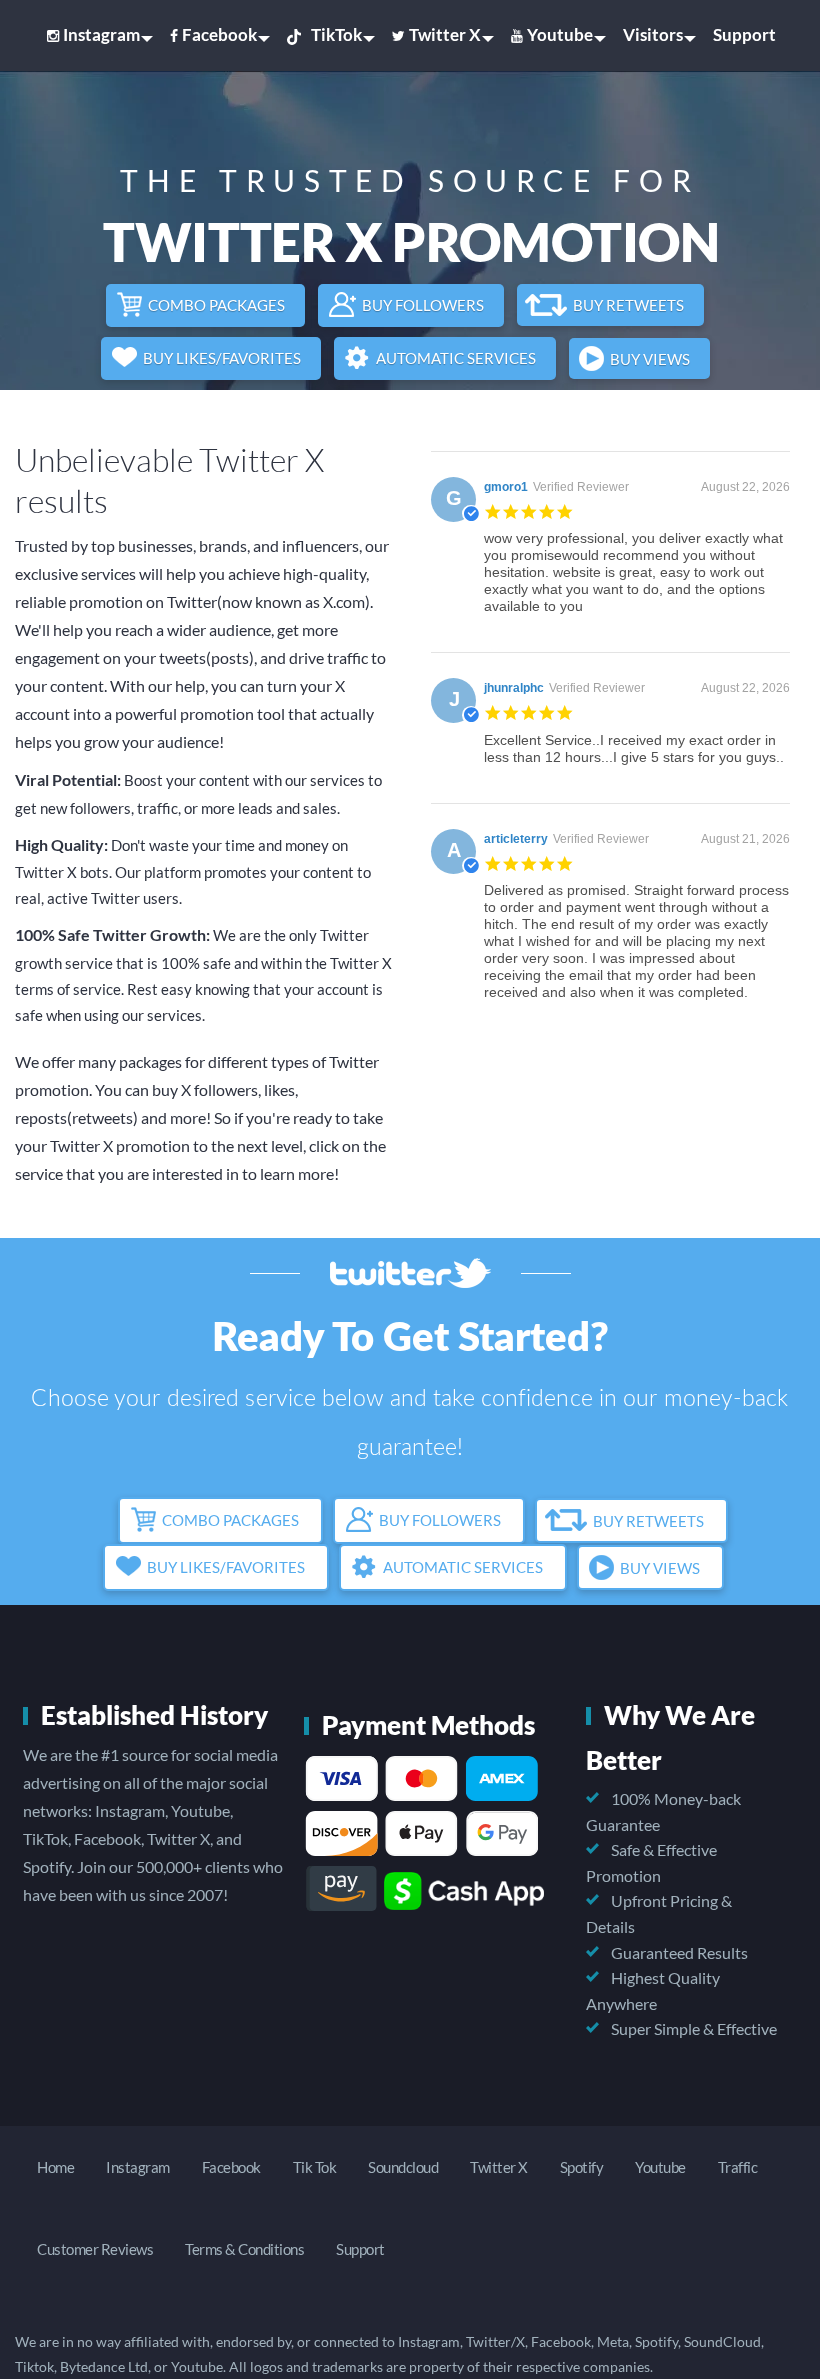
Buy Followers (423, 305)
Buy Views (650, 359)
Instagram (101, 34)
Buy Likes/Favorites (222, 358)
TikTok (336, 34)
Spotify (582, 2167)
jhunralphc (514, 688)
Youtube (560, 34)
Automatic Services (456, 358)
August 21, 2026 (745, 839)
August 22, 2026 (745, 487)
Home (55, 2167)
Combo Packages (216, 305)
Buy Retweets (628, 305)
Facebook (219, 34)
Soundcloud (403, 2167)
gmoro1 (506, 487)
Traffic (738, 2167)
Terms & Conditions (244, 2249)
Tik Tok (315, 2167)
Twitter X (445, 34)
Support (744, 34)
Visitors (653, 34)
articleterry (516, 839)
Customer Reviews (95, 2249)
